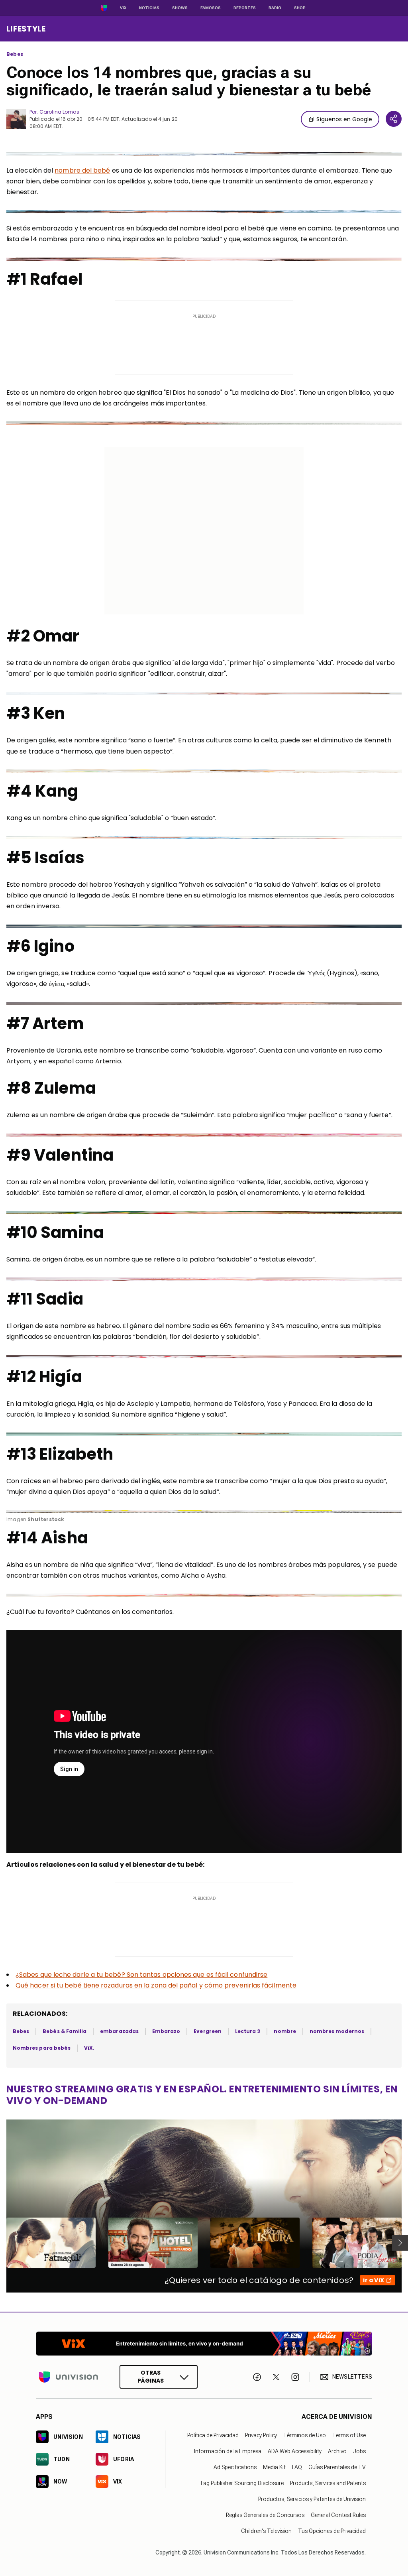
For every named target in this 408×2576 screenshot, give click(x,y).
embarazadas (119, 2031)
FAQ (297, 2467)
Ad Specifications (235, 2467)
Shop (300, 8)
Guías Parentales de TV (337, 2467)
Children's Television (266, 2531)
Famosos (211, 8)
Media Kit (274, 2467)
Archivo (337, 2451)
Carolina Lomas (59, 112)
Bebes (15, 54)
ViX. (89, 2048)
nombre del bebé (82, 170)
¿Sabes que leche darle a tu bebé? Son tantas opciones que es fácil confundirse (141, 1975)
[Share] (394, 119)
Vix (123, 8)
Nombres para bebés (42, 2048)
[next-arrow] (400, 2243)
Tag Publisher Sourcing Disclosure (242, 2483)
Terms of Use (349, 2435)
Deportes (245, 8)
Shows (180, 8)
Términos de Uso (305, 2435)
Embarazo (166, 2031)
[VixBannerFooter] (204, 2344)
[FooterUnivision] (69, 2377)
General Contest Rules (338, 2515)
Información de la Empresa (228, 2451)
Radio (275, 8)
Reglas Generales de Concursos (265, 2515)
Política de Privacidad (213, 2435)
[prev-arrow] (1, 2243)
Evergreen (208, 2031)
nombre (285, 2031)
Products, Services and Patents (328, 2483)
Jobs (359, 2451)
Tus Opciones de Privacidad (332, 2531)
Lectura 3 (248, 2031)
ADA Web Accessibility (295, 2451)
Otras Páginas (151, 2377)
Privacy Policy (261, 2435)
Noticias (149, 8)
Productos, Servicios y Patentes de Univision (312, 2499)
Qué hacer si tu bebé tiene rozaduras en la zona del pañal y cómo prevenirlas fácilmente (156, 1985)
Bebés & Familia (65, 2031)
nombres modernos (337, 2031)
